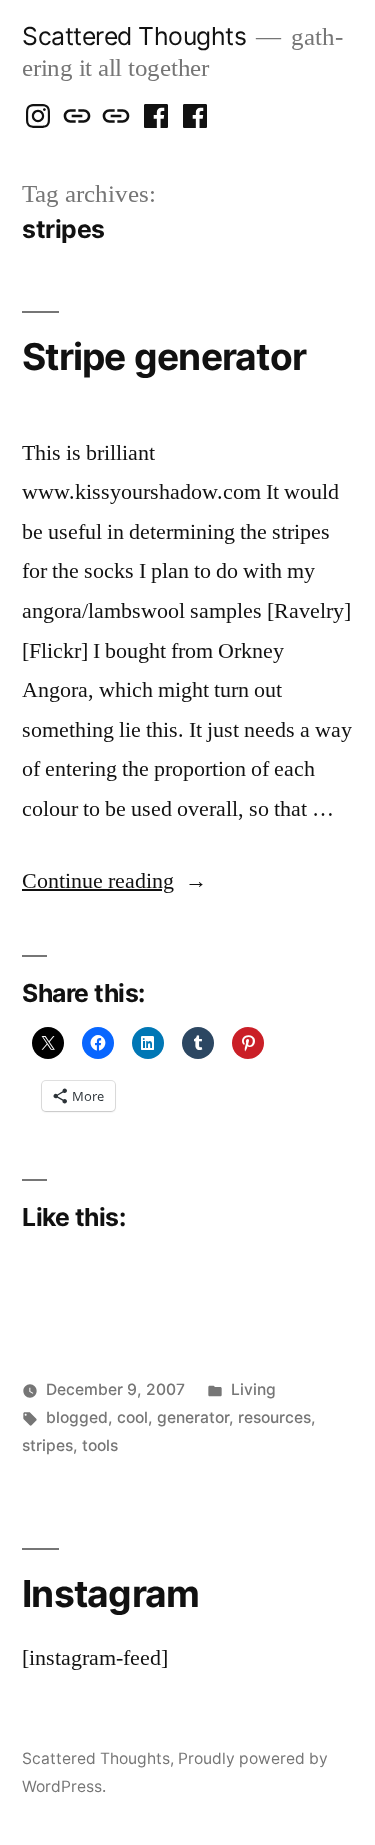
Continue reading (114, 881)
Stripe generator (164, 356)
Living (253, 1389)
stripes (47, 1445)
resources (274, 1417)
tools (100, 1445)
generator (193, 1417)
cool (132, 1417)
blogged (77, 1417)
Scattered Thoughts (134, 36)
